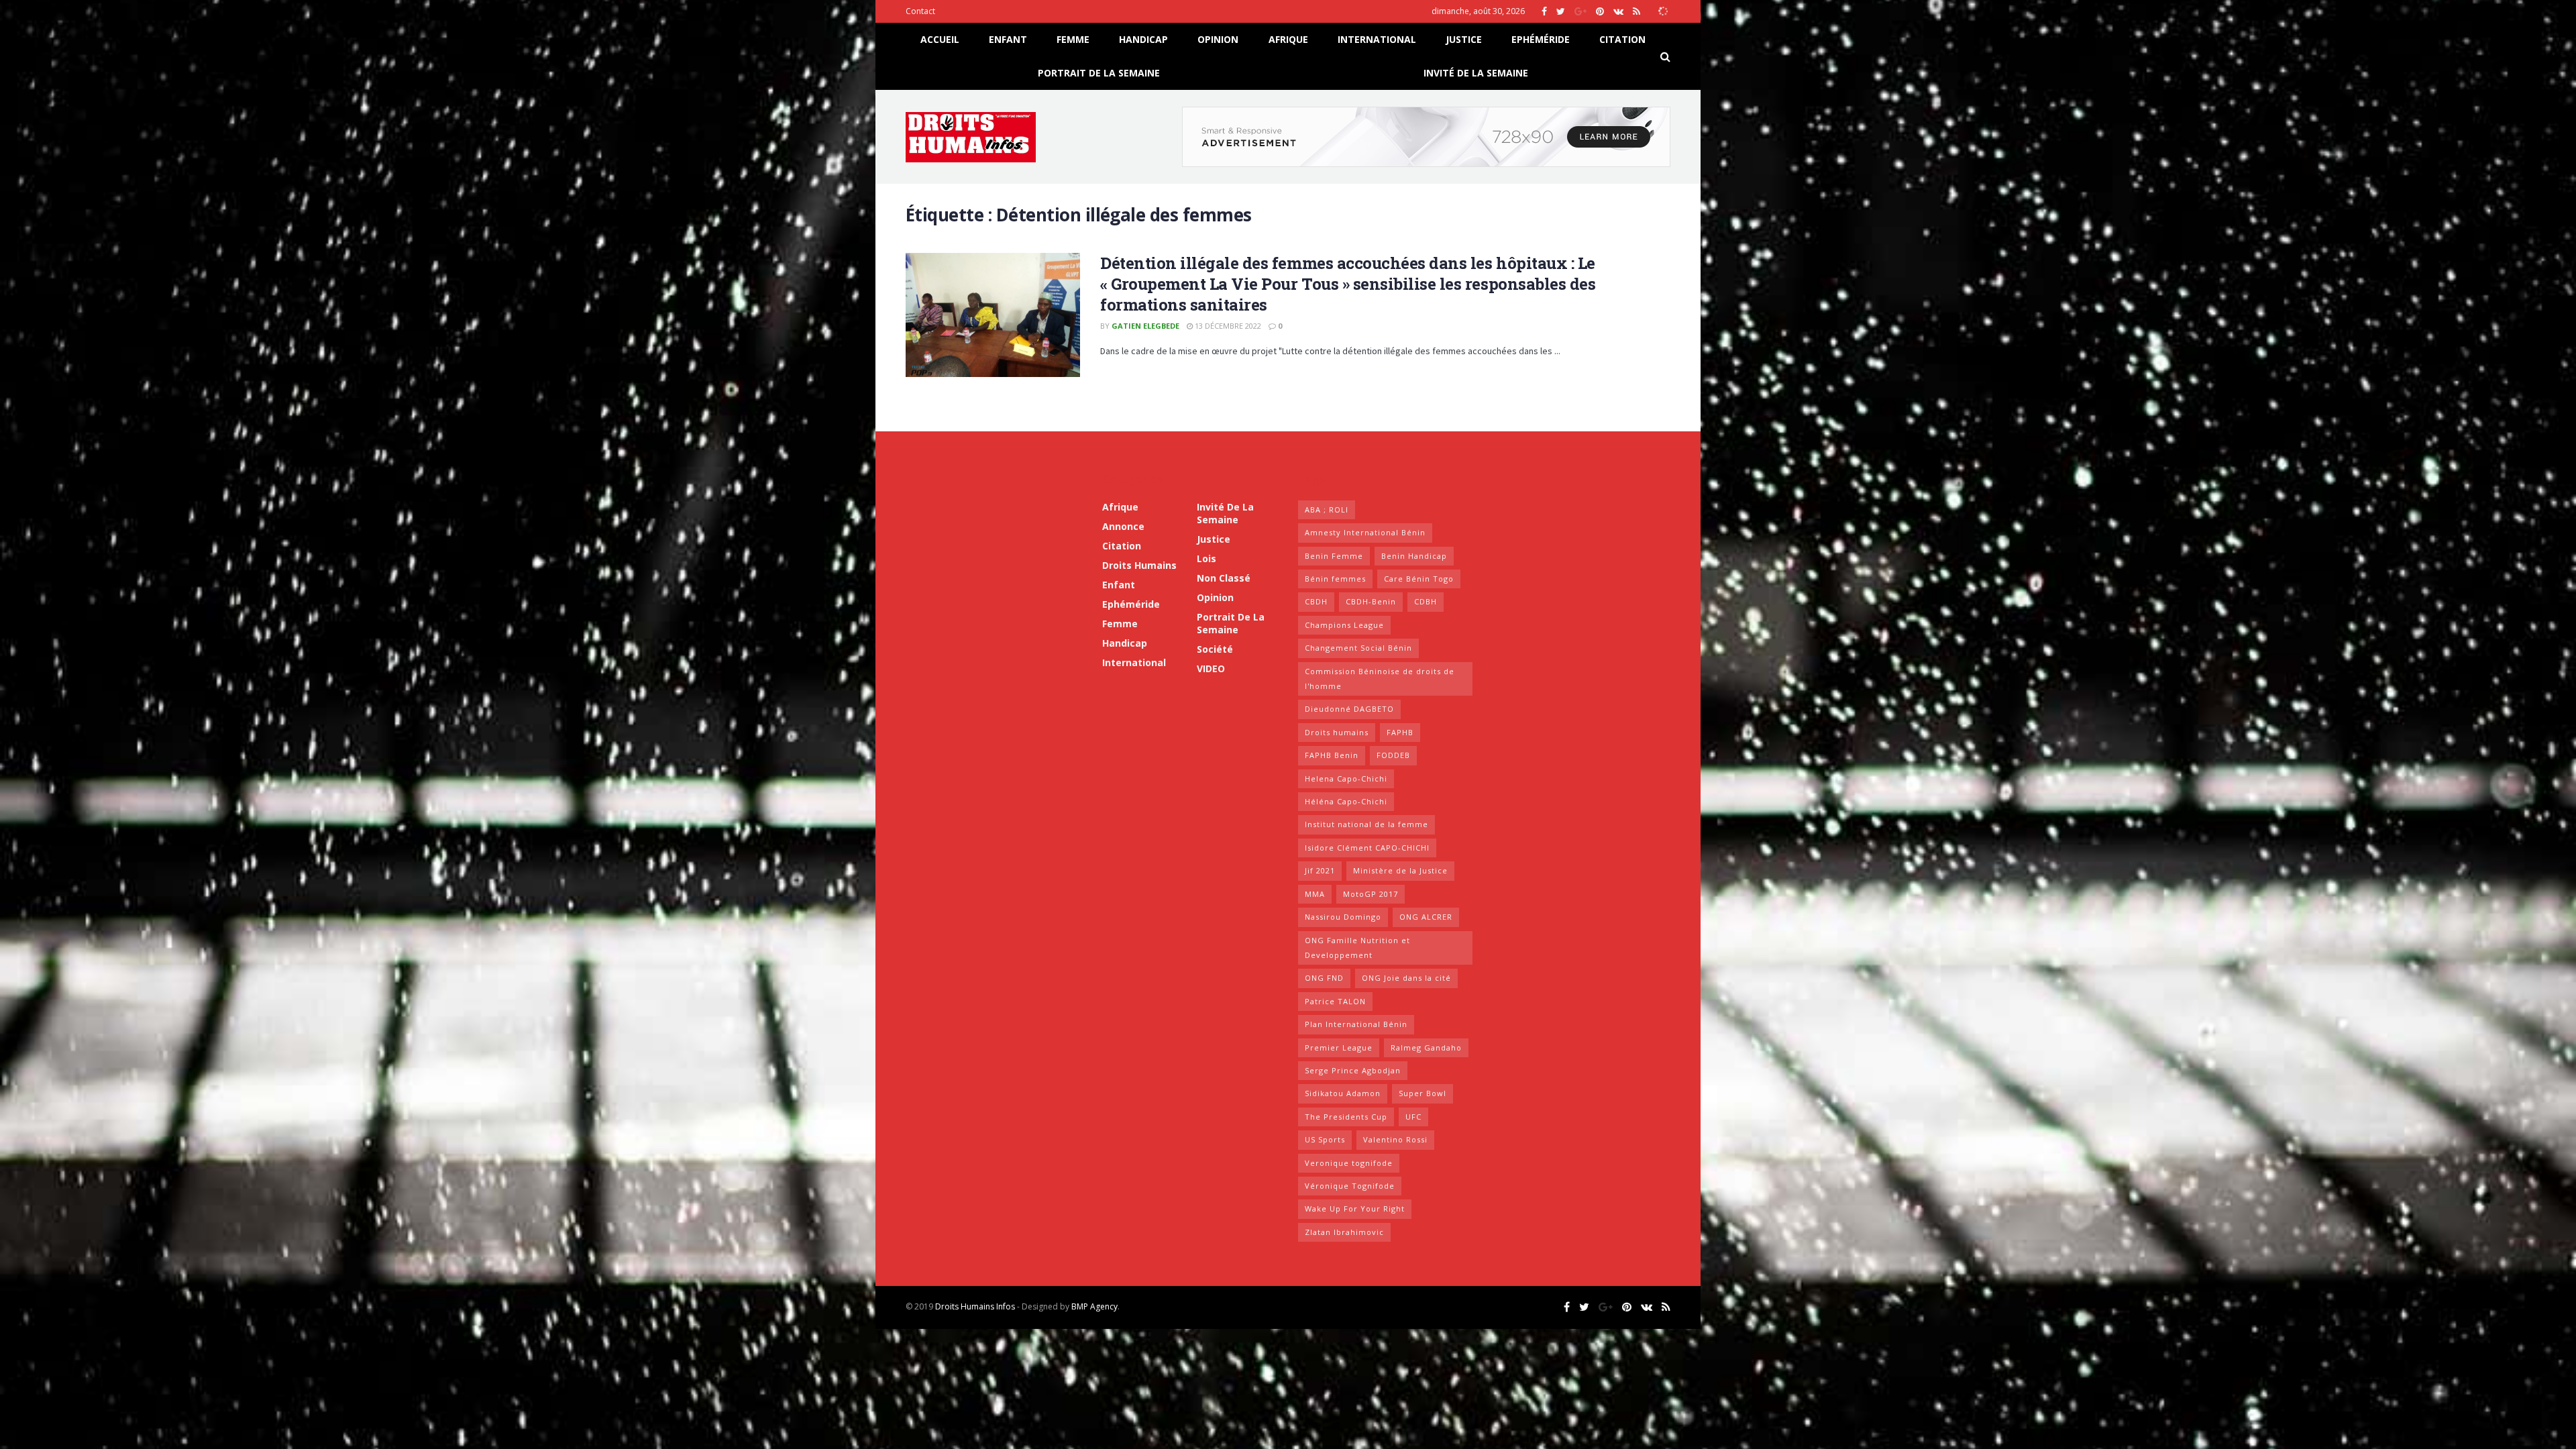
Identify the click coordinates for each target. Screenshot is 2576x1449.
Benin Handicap (1414, 556)
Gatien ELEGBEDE (1145, 326)
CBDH (1316, 601)
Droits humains (1139, 565)
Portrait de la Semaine (1099, 73)
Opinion (1218, 39)
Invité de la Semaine (1476, 73)
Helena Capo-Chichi (1346, 779)
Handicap (1143, 39)
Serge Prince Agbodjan (1353, 1070)
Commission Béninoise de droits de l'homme (1380, 679)
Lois (1206, 558)
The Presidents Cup (1346, 1117)
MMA (1315, 894)
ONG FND (1324, 978)
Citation (1622, 39)
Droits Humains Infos (975, 1306)
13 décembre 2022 (1227, 326)
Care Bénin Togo (1419, 579)
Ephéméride (1541, 39)
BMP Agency (1094, 1306)
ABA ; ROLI (1327, 509)
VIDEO (1211, 668)
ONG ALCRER (1426, 917)
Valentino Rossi (1395, 1139)
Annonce (1123, 526)
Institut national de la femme (1366, 824)
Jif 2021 (1320, 870)
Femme (1073, 39)
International (1377, 39)
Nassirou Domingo (1343, 917)
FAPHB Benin (1332, 755)
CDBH (1426, 601)
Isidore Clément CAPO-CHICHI (1367, 848)
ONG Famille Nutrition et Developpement (1357, 948)
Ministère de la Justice (1400, 870)
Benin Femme (1334, 556)
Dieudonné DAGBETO (1349, 709)
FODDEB (1393, 755)
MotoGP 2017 (1371, 894)
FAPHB (1400, 732)
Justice (1464, 39)
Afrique (1288, 39)
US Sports (1325, 1139)
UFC (1413, 1117)
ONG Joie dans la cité (1406, 978)
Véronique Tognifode (1350, 1186)
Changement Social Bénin (1358, 648)
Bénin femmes (1335, 579)
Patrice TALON (1335, 1001)
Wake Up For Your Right (1355, 1209)
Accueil (940, 39)
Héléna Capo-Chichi (1346, 801)
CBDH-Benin (1371, 601)
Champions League (1344, 625)
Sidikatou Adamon (1343, 1093)
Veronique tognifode (1349, 1163)
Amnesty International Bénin (1365, 532)
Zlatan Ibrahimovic (1344, 1232)
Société (1215, 649)
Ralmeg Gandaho (1426, 1048)
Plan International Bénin (1356, 1024)
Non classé (1224, 578)
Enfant (1008, 39)
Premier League (1339, 1048)
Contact (920, 11)
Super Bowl (1423, 1093)
